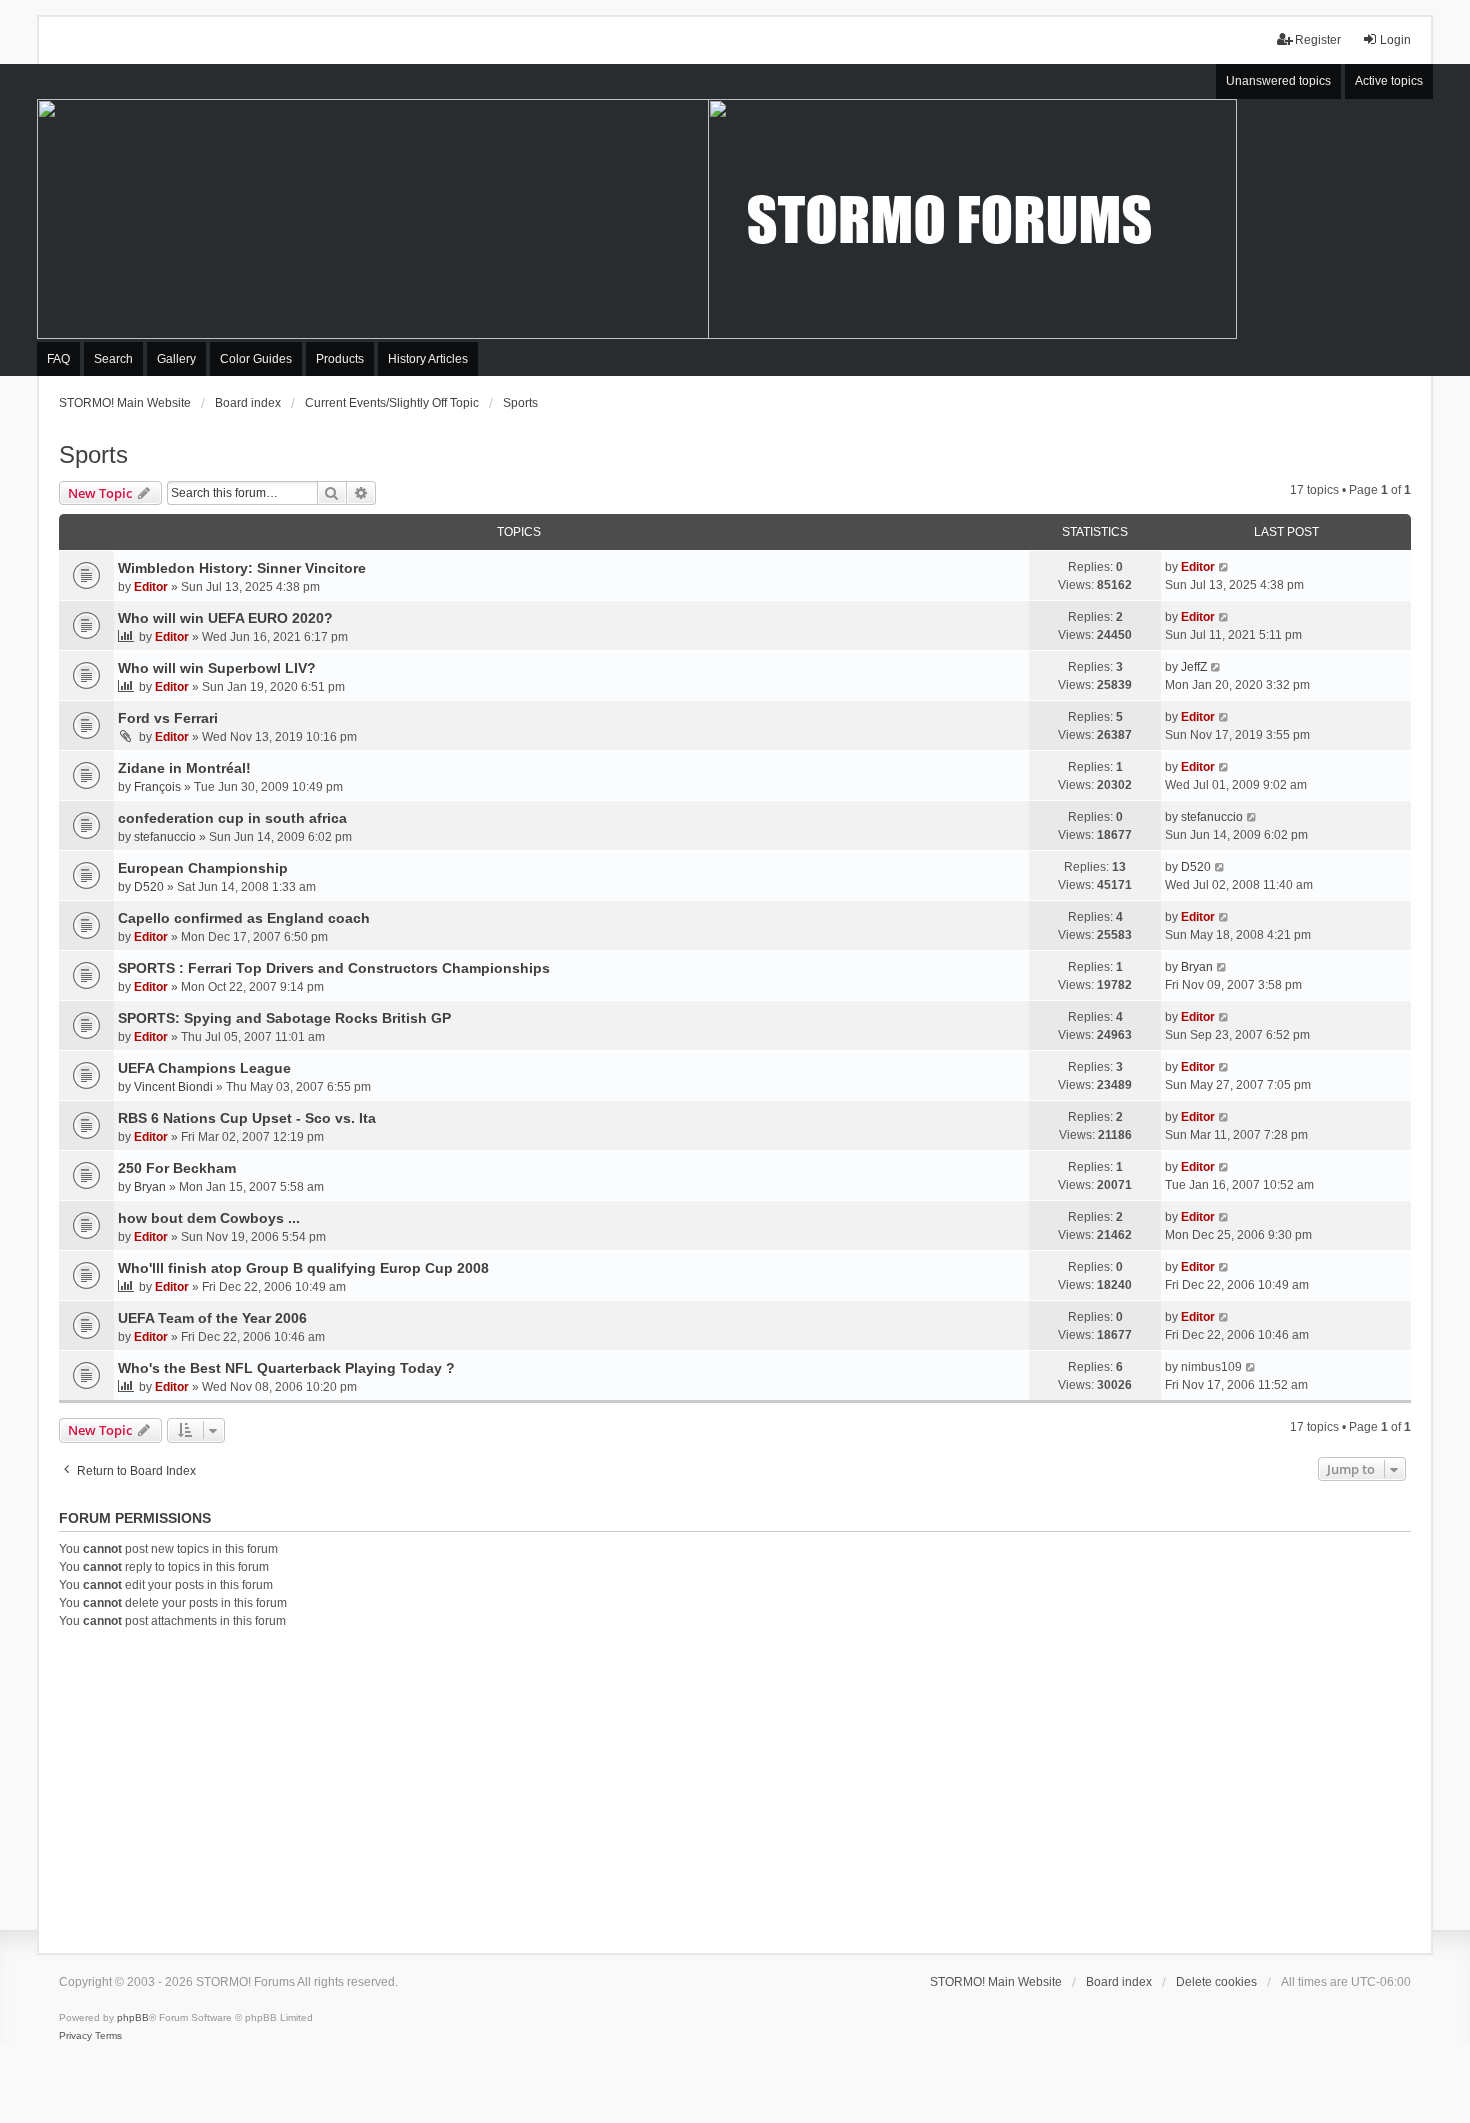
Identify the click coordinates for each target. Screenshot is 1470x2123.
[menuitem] (75, 2036)
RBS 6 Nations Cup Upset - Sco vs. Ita (247, 1118)
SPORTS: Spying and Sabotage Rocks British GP (284, 1018)
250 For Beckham (177, 1168)
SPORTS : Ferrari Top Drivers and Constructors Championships (334, 968)
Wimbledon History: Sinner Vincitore (242, 568)
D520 (149, 887)
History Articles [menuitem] (428, 359)
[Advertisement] (735, 1788)
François (157, 787)
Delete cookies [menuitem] (1216, 1982)
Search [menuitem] (113, 359)
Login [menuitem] (1395, 40)
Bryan (1197, 967)
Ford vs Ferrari (168, 718)
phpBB (133, 2017)
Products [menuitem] (340, 359)
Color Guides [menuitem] (256, 359)
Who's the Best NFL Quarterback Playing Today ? (286, 1368)
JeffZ (1194, 667)
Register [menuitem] (1318, 40)
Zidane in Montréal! (184, 768)
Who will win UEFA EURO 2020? (225, 618)
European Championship (203, 868)
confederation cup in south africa (232, 818)
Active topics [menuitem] (1389, 81)
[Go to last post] (1224, 567)
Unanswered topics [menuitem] (1278, 81)
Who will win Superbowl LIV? (217, 668)
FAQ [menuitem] (58, 359)
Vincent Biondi (173, 1087)
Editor (151, 587)
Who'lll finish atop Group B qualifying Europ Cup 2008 (303, 1268)
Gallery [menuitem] (176, 359)
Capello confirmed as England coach (244, 918)
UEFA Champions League (204, 1068)
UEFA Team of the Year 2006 (212, 1318)
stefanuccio (165, 837)
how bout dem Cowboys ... (209, 1218)
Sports (93, 454)
